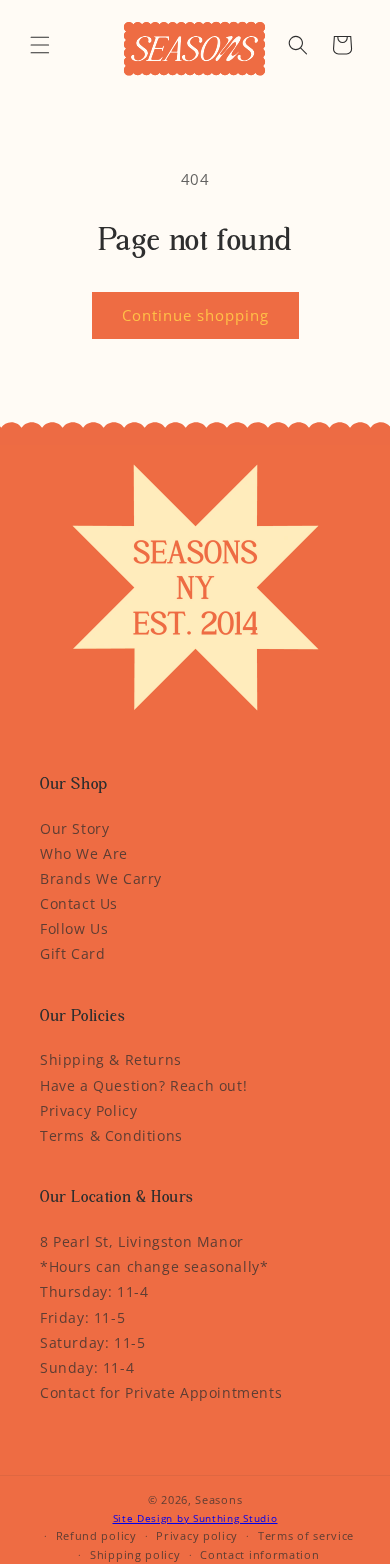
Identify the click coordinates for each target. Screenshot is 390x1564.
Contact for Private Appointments (161, 1392)
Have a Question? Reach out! (143, 1085)
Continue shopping (195, 315)
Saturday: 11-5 (92, 1342)
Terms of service (306, 1535)
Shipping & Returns (111, 1059)
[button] (40, 45)
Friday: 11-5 (82, 1317)
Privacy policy (197, 1535)
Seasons (218, 1499)
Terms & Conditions (111, 1135)
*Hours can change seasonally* (154, 1266)
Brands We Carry (101, 878)
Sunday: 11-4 (87, 1367)
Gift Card (72, 953)
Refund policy (96, 1535)
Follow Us (74, 928)
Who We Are (84, 853)
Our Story (74, 828)
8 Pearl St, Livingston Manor (142, 1241)
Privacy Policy (88, 1110)
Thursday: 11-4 (94, 1291)
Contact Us (79, 903)
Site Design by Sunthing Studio (195, 1518)
